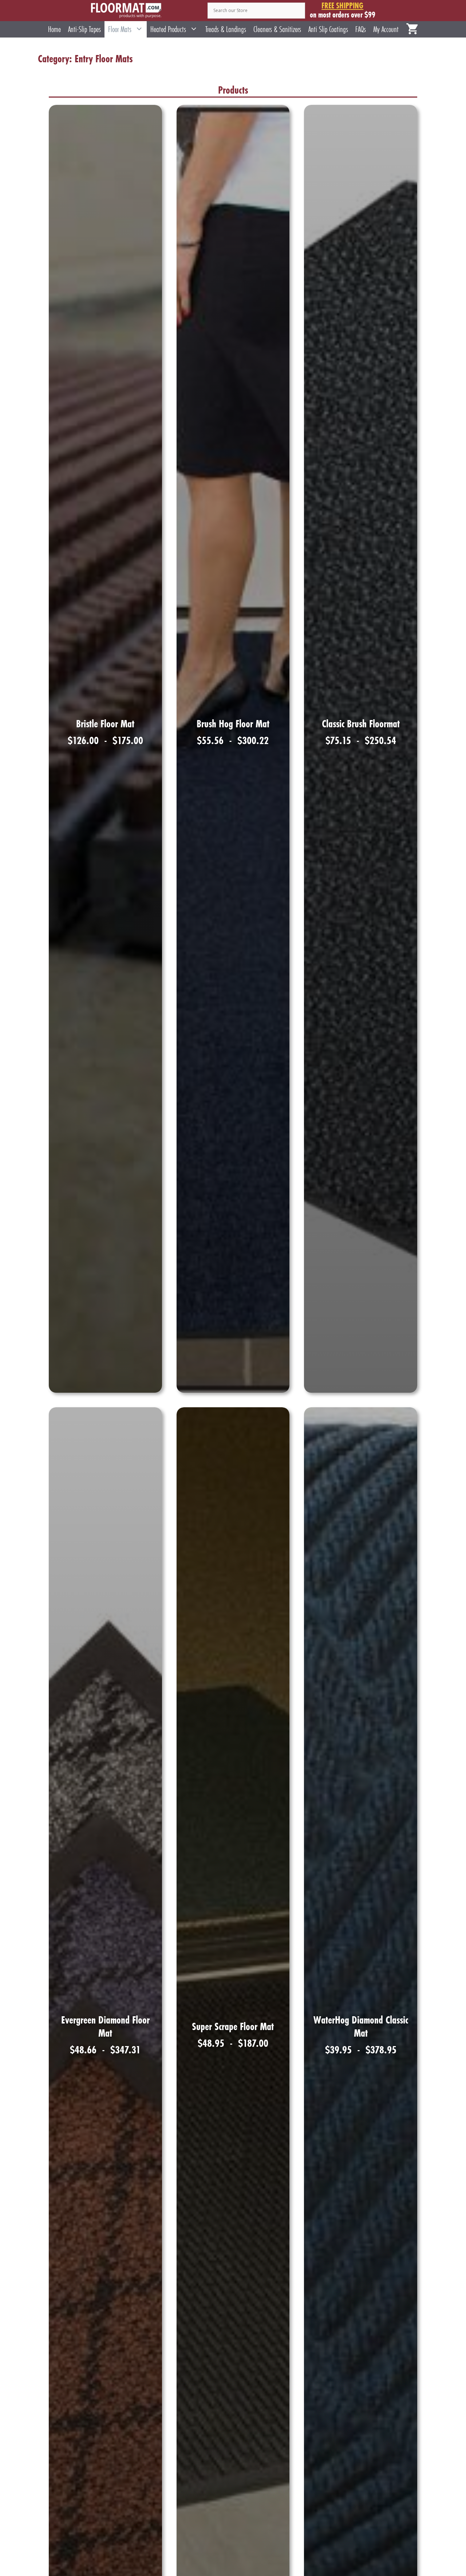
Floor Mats (120, 29)
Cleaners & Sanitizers (277, 29)
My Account (386, 29)
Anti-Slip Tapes (84, 29)
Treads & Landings (226, 29)
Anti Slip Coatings (328, 29)
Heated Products (168, 29)
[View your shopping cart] (412, 29)
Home (54, 29)
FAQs (361, 29)
